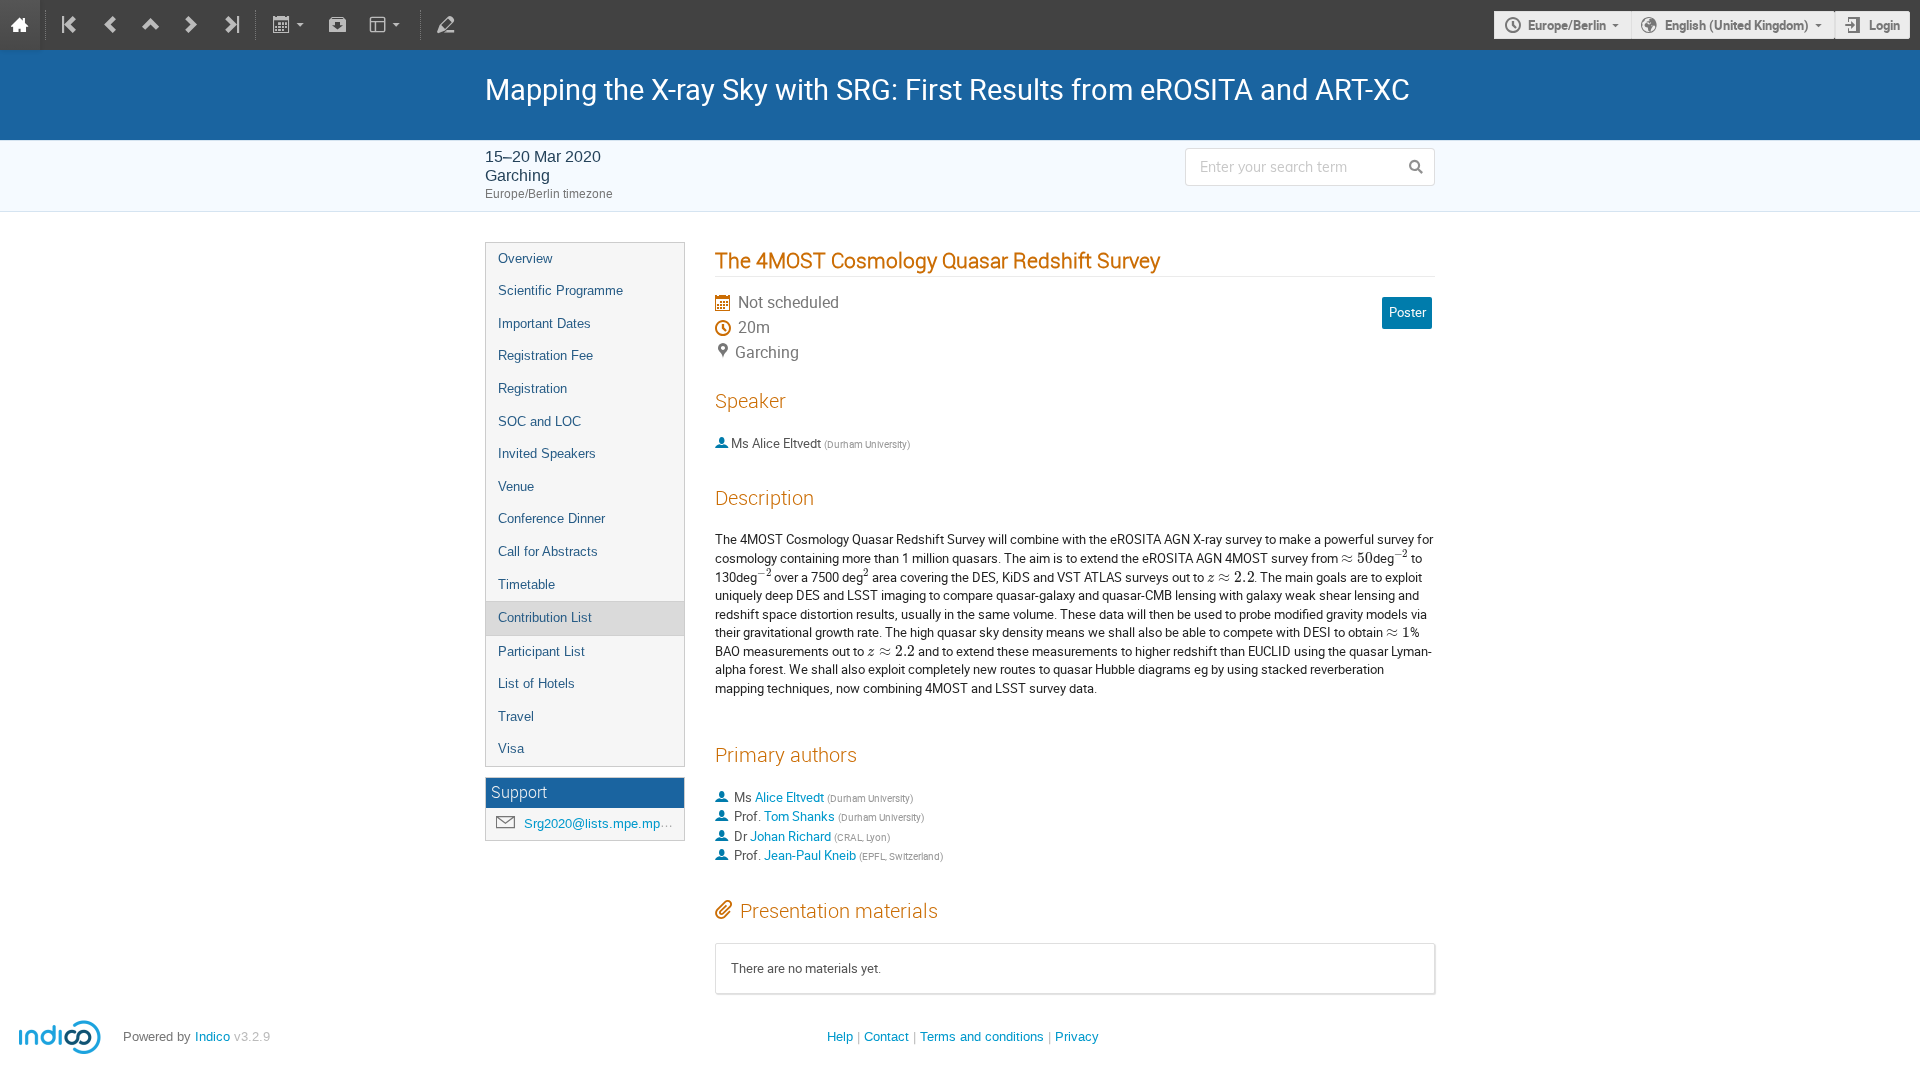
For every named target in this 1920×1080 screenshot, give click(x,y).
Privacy (1077, 1036)
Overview (525, 258)
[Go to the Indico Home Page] (20, 25)
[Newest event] (230, 25)
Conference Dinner (551, 518)
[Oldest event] (71, 25)
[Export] (289, 25)
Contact (886, 1036)
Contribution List (545, 617)
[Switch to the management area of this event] (446, 25)
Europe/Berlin (1567, 25)
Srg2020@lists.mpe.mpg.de (604, 823)
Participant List (541, 651)
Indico (212, 1036)
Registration (532, 388)
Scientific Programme (560, 290)
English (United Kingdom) (1737, 25)
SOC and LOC (539, 421)
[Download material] (338, 25)
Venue (516, 486)
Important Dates (544, 323)
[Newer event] (191, 25)
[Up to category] (151, 25)
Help (840, 1036)
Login (1884, 25)
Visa (511, 748)
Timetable (526, 584)
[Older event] (111, 25)
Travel (516, 716)
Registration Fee (545, 355)
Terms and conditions (982, 1036)
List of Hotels (536, 683)
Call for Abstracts (548, 551)
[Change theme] (386, 25)
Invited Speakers (547, 453)
